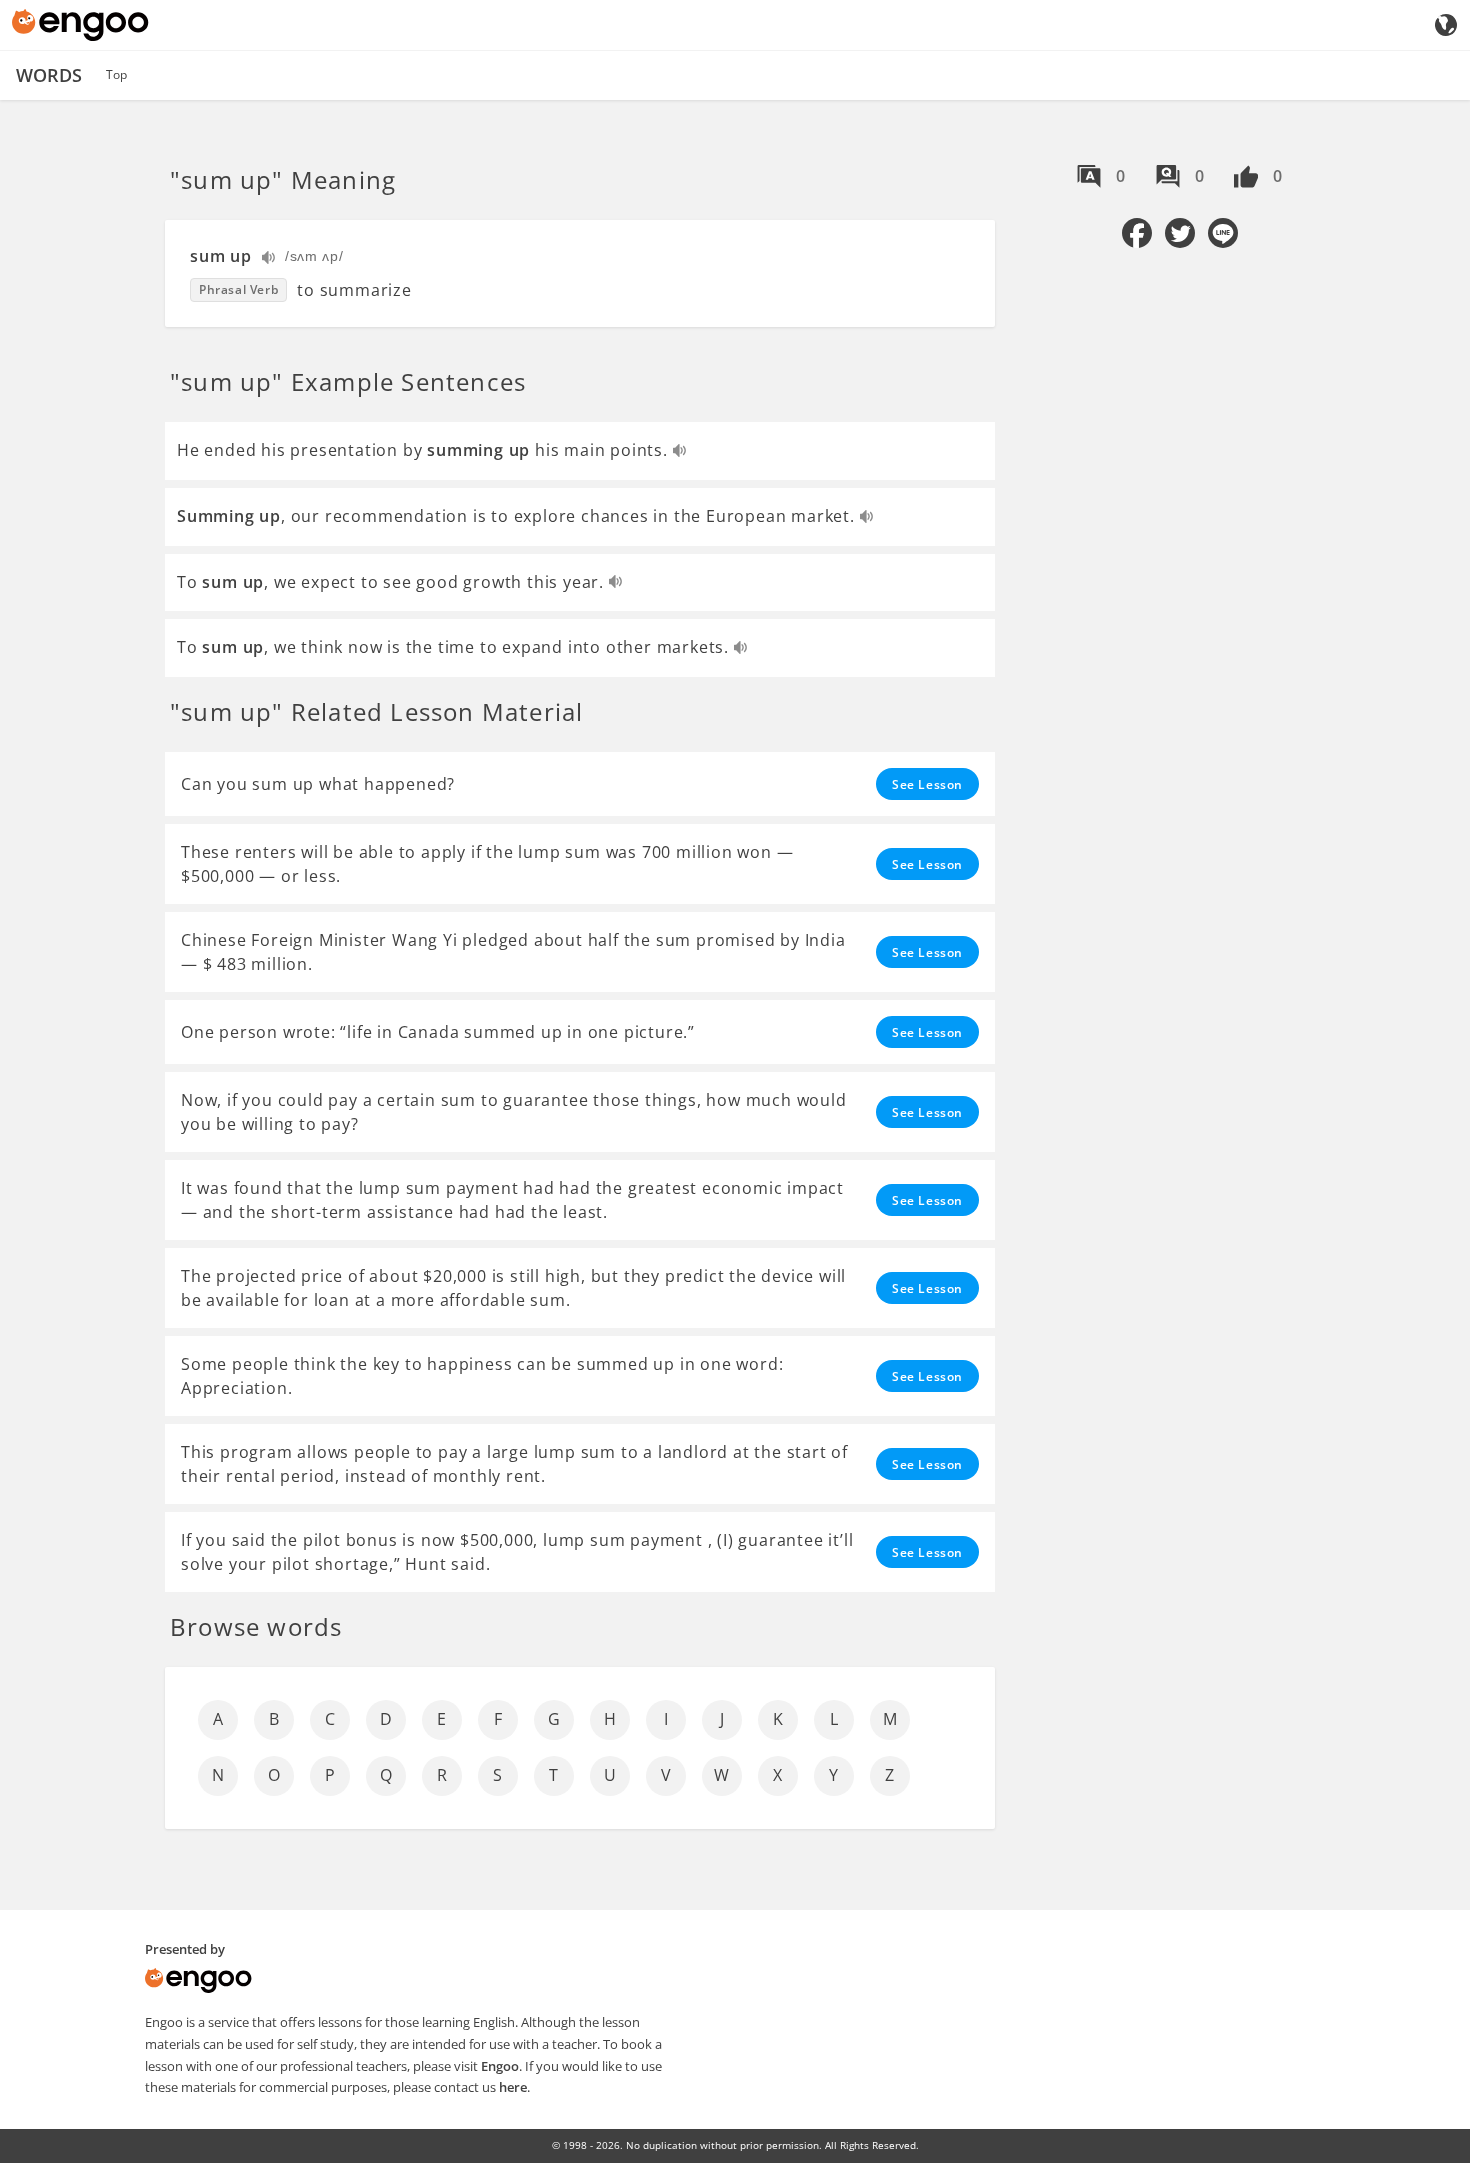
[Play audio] (269, 259)
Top (116, 74)
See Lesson (927, 784)
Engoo (500, 2066)
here (513, 2087)
